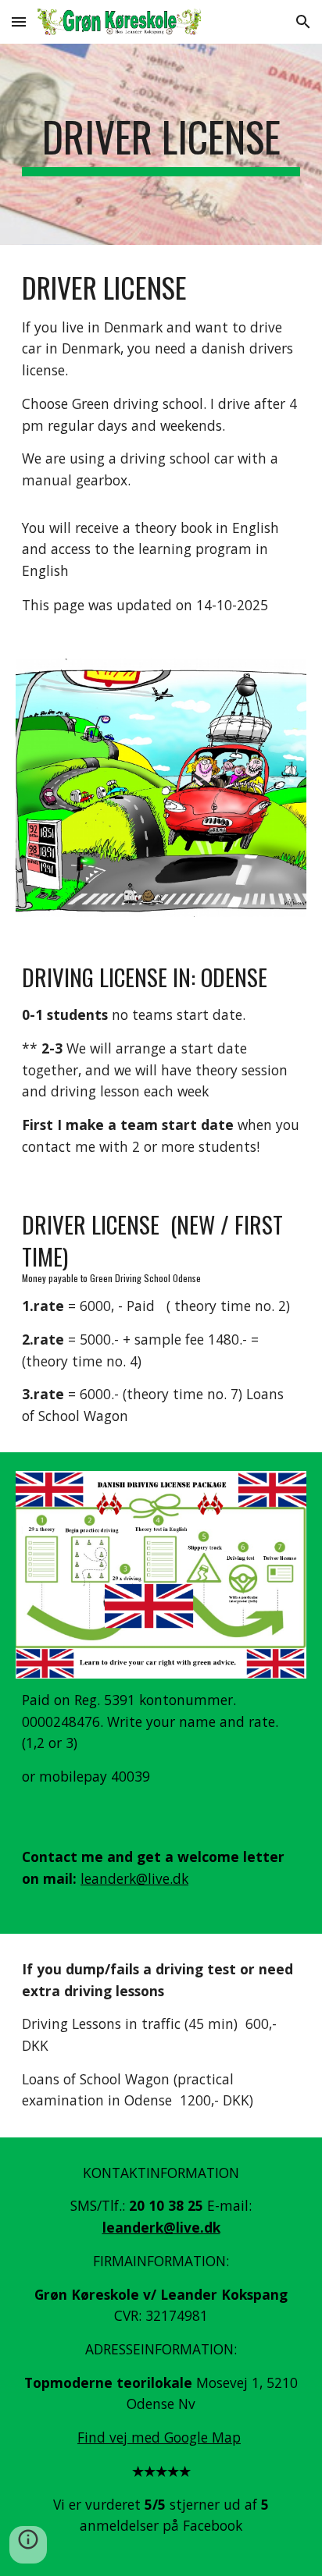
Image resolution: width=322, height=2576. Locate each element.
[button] (19, 21)
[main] (161, 144)
